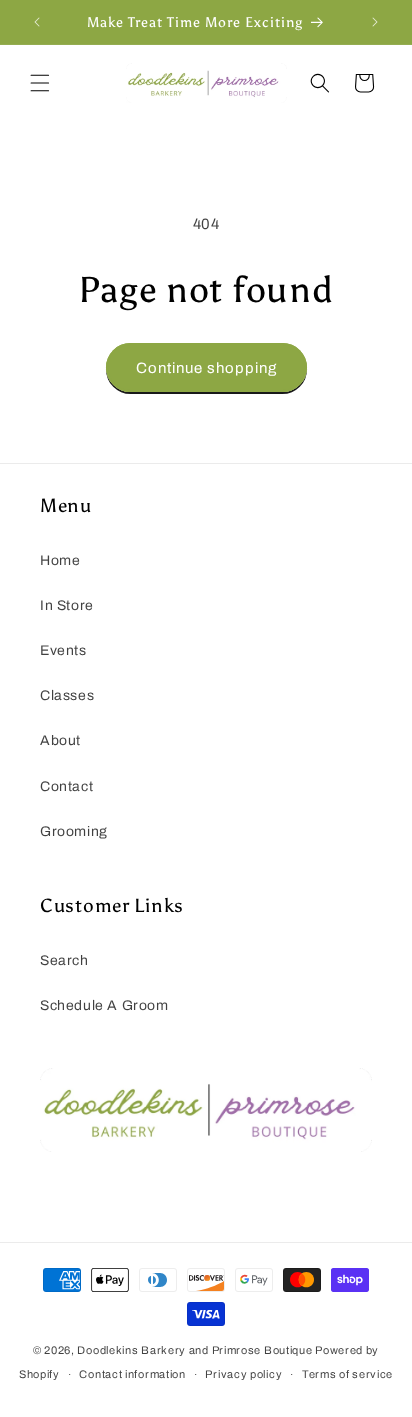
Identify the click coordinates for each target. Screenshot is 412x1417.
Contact (66, 786)
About (60, 740)
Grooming (74, 831)
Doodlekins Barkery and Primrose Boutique (194, 1350)
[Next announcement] (375, 22)
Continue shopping (206, 368)
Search (64, 960)
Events (63, 650)
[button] (40, 83)
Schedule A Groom (104, 1005)
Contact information (132, 1374)
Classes (67, 695)
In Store (67, 605)
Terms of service (347, 1374)
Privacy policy (243, 1374)
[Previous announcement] (37, 22)
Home (60, 560)
